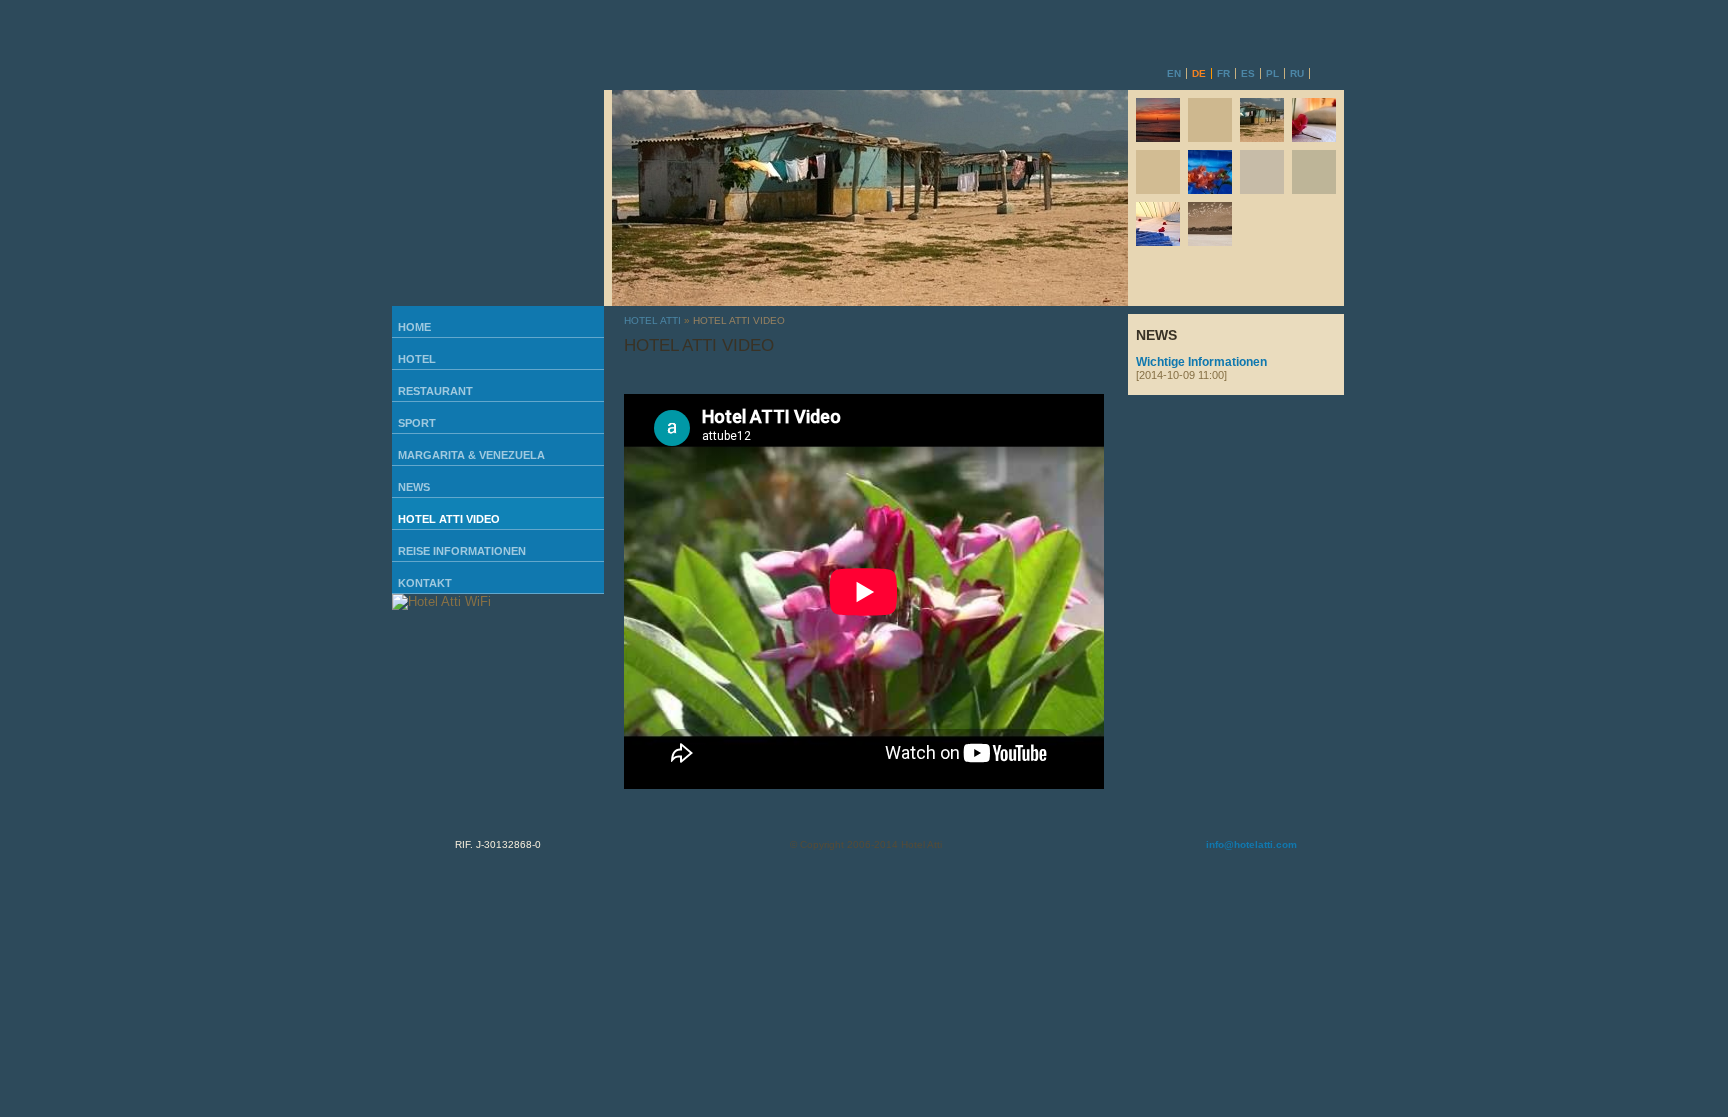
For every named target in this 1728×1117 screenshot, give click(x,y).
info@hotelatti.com (1251, 844)
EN (1174, 73)
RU (1297, 73)
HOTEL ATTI (652, 320)
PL (1272, 73)
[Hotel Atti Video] (498, 198)
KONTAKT (425, 583)
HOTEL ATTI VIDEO (449, 519)
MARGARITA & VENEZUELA (471, 455)
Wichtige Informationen (1201, 368)
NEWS (414, 487)
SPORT (417, 423)
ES (1248, 73)
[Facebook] (1079, 70)
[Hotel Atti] (498, 45)
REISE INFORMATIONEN (462, 551)
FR (1223, 73)
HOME (414, 327)
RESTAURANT (435, 391)
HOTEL (417, 359)
